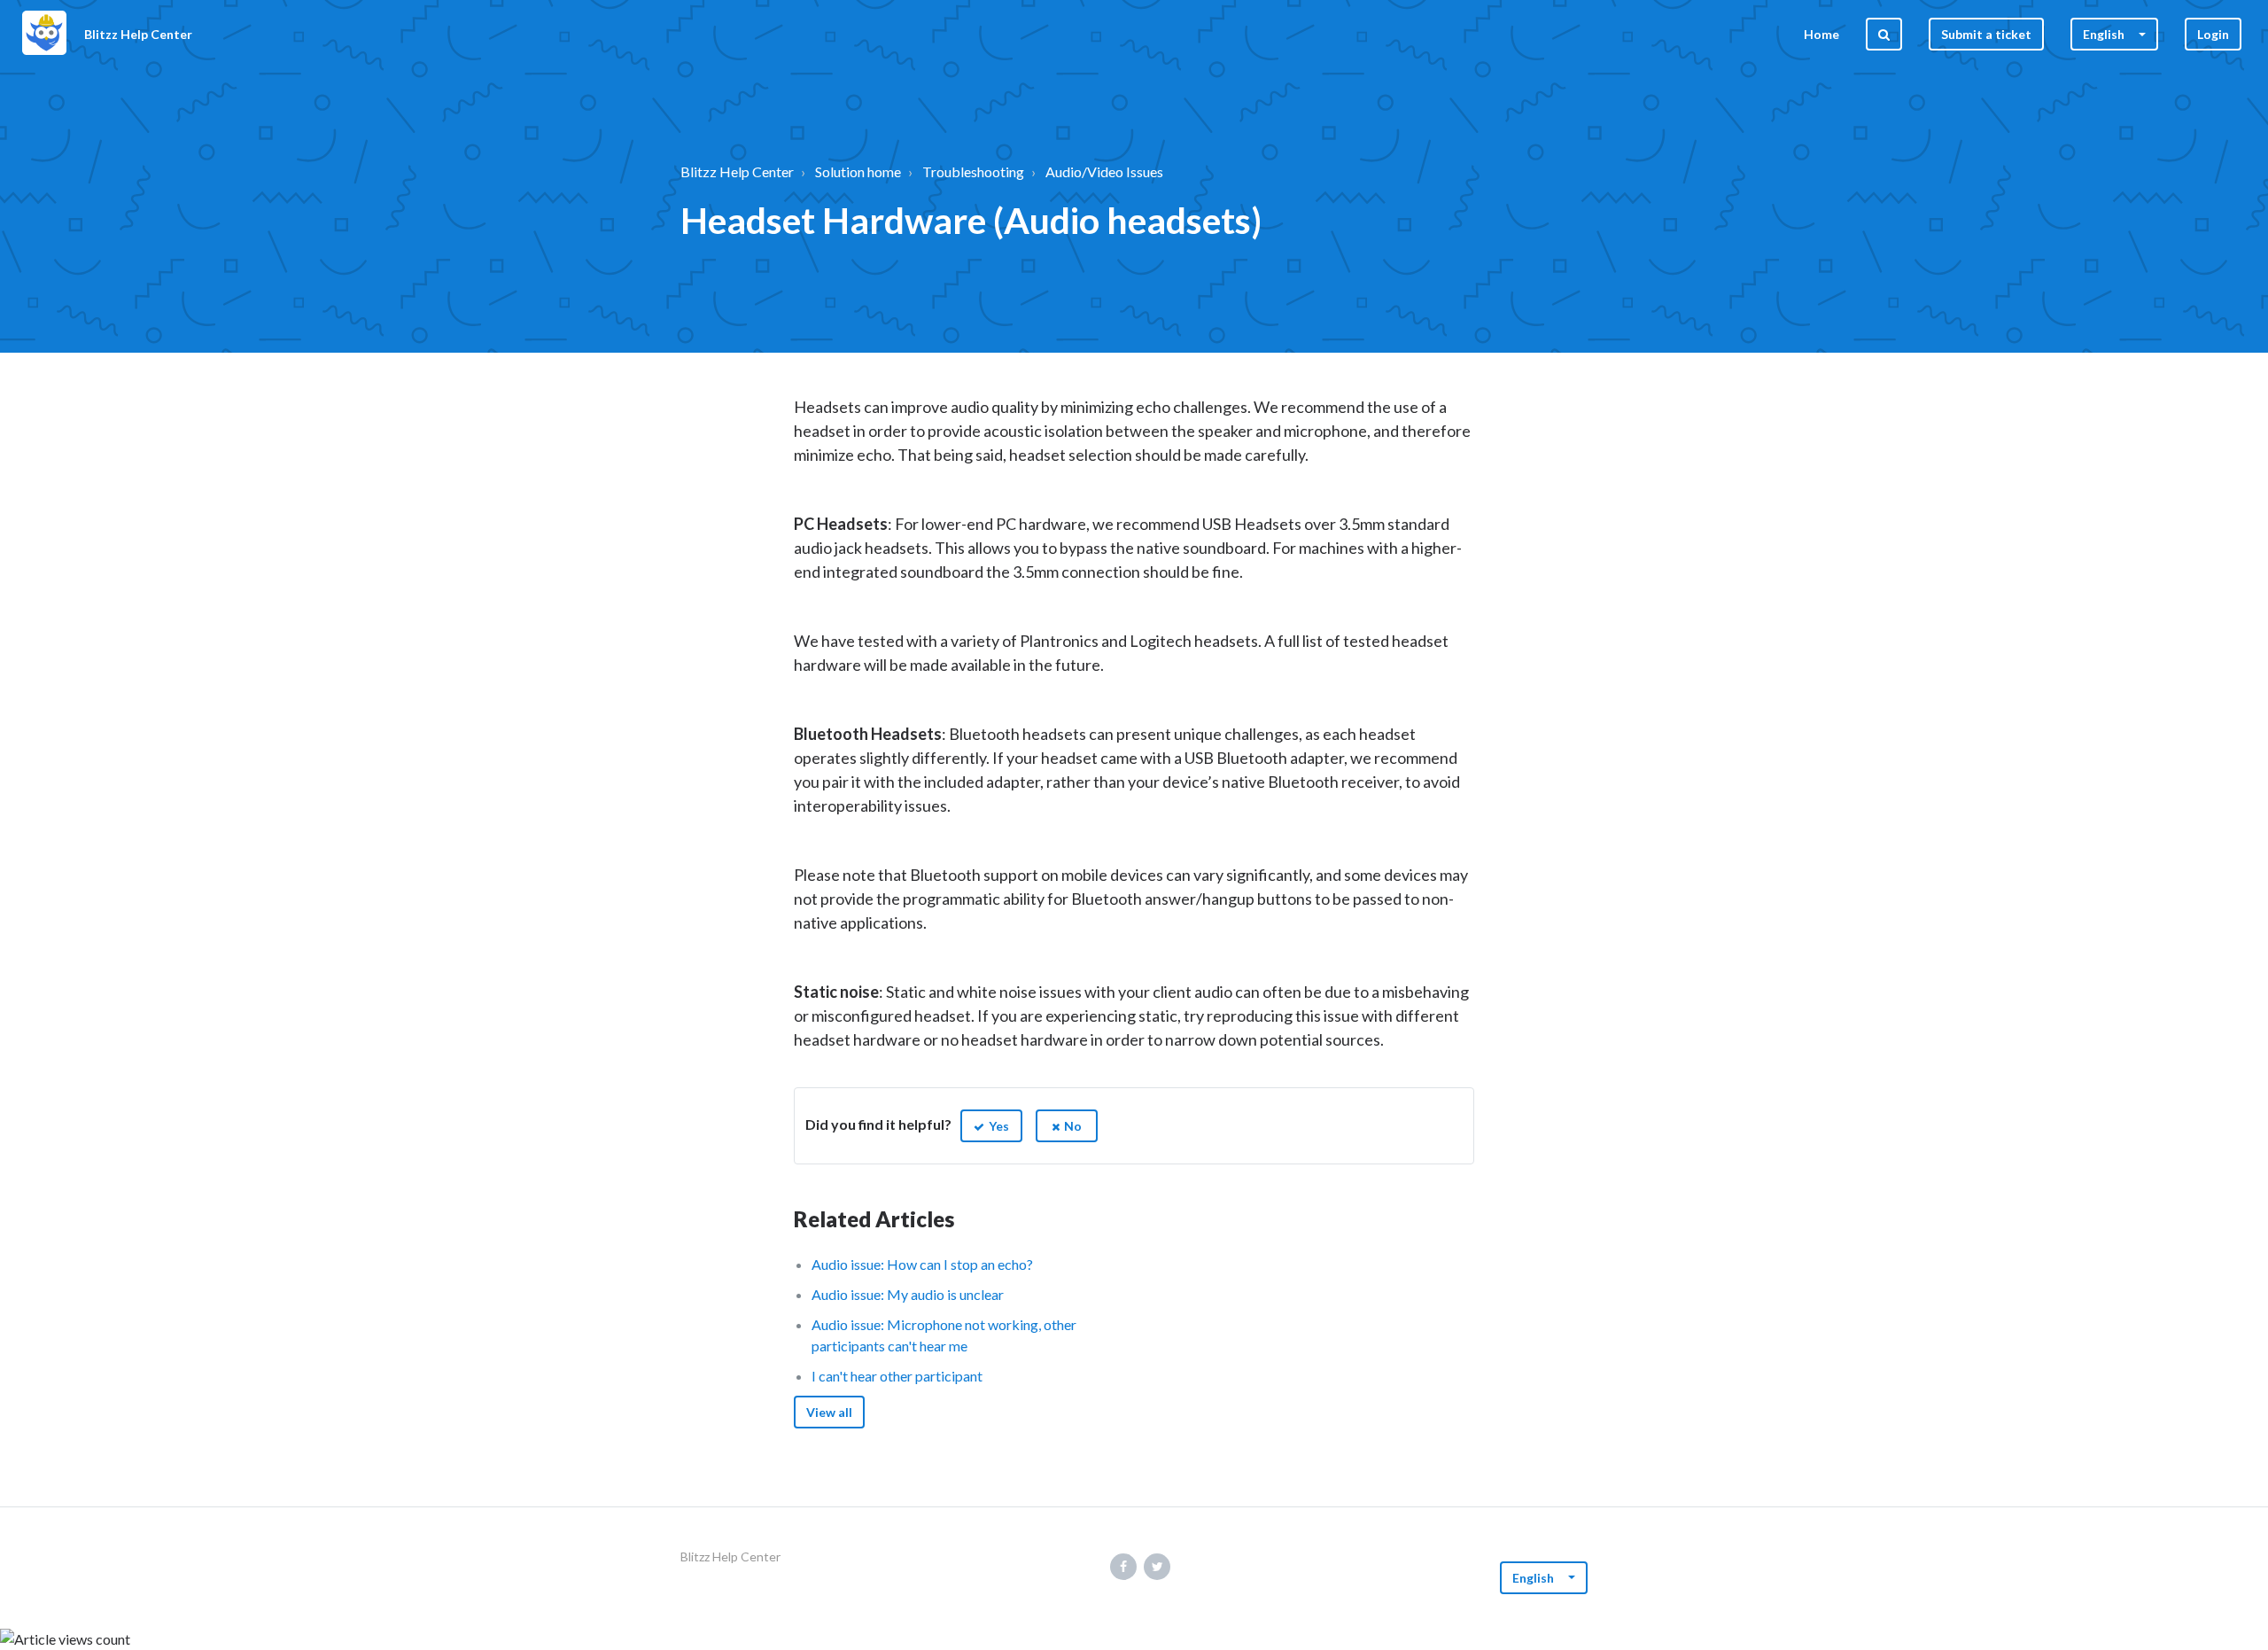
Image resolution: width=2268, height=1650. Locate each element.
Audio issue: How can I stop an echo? (922, 1264)
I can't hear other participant (897, 1376)
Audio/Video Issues (1104, 171)
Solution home (858, 171)
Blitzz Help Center (737, 171)
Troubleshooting (973, 171)
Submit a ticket (1986, 34)
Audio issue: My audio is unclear (908, 1294)
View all (829, 1412)
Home (1821, 34)
